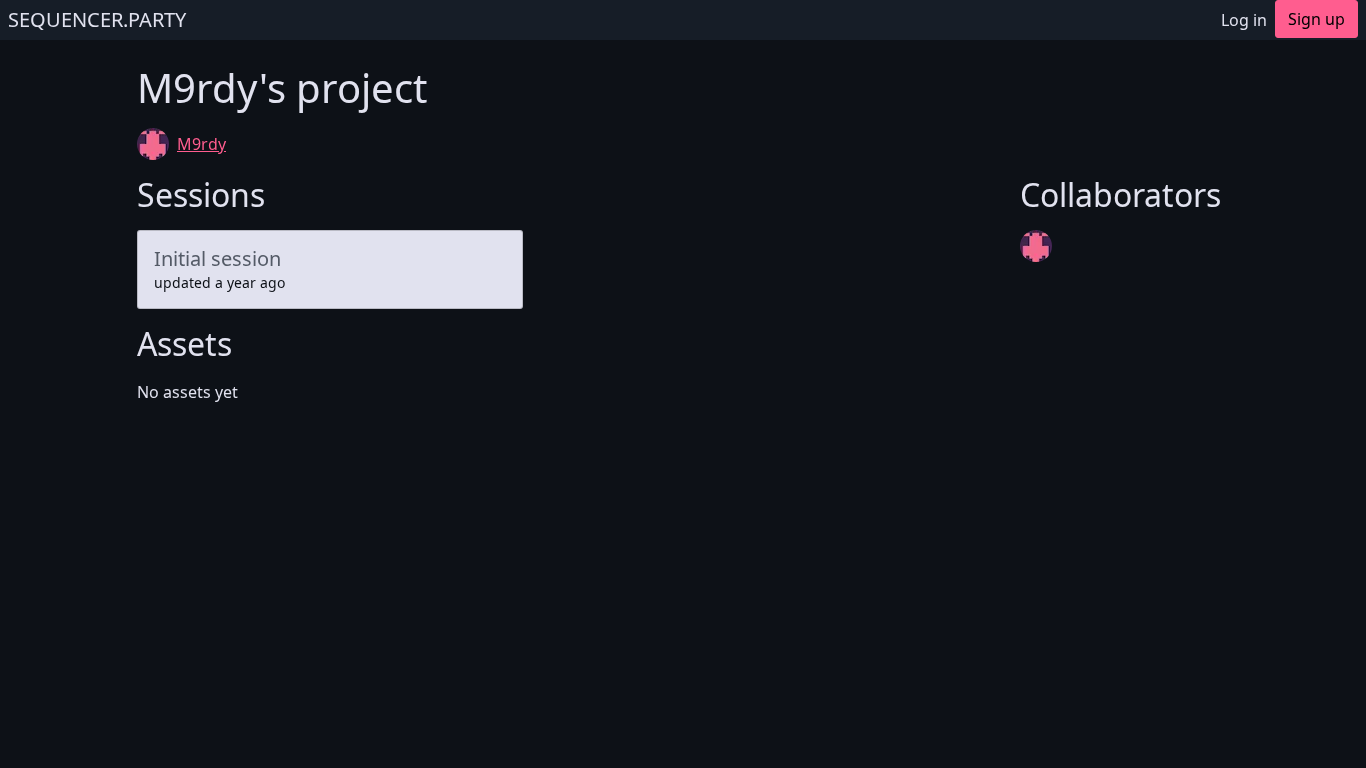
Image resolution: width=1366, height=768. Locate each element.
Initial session (217, 258)
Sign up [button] (1316, 19)
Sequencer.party (97, 19)
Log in (1244, 20)
